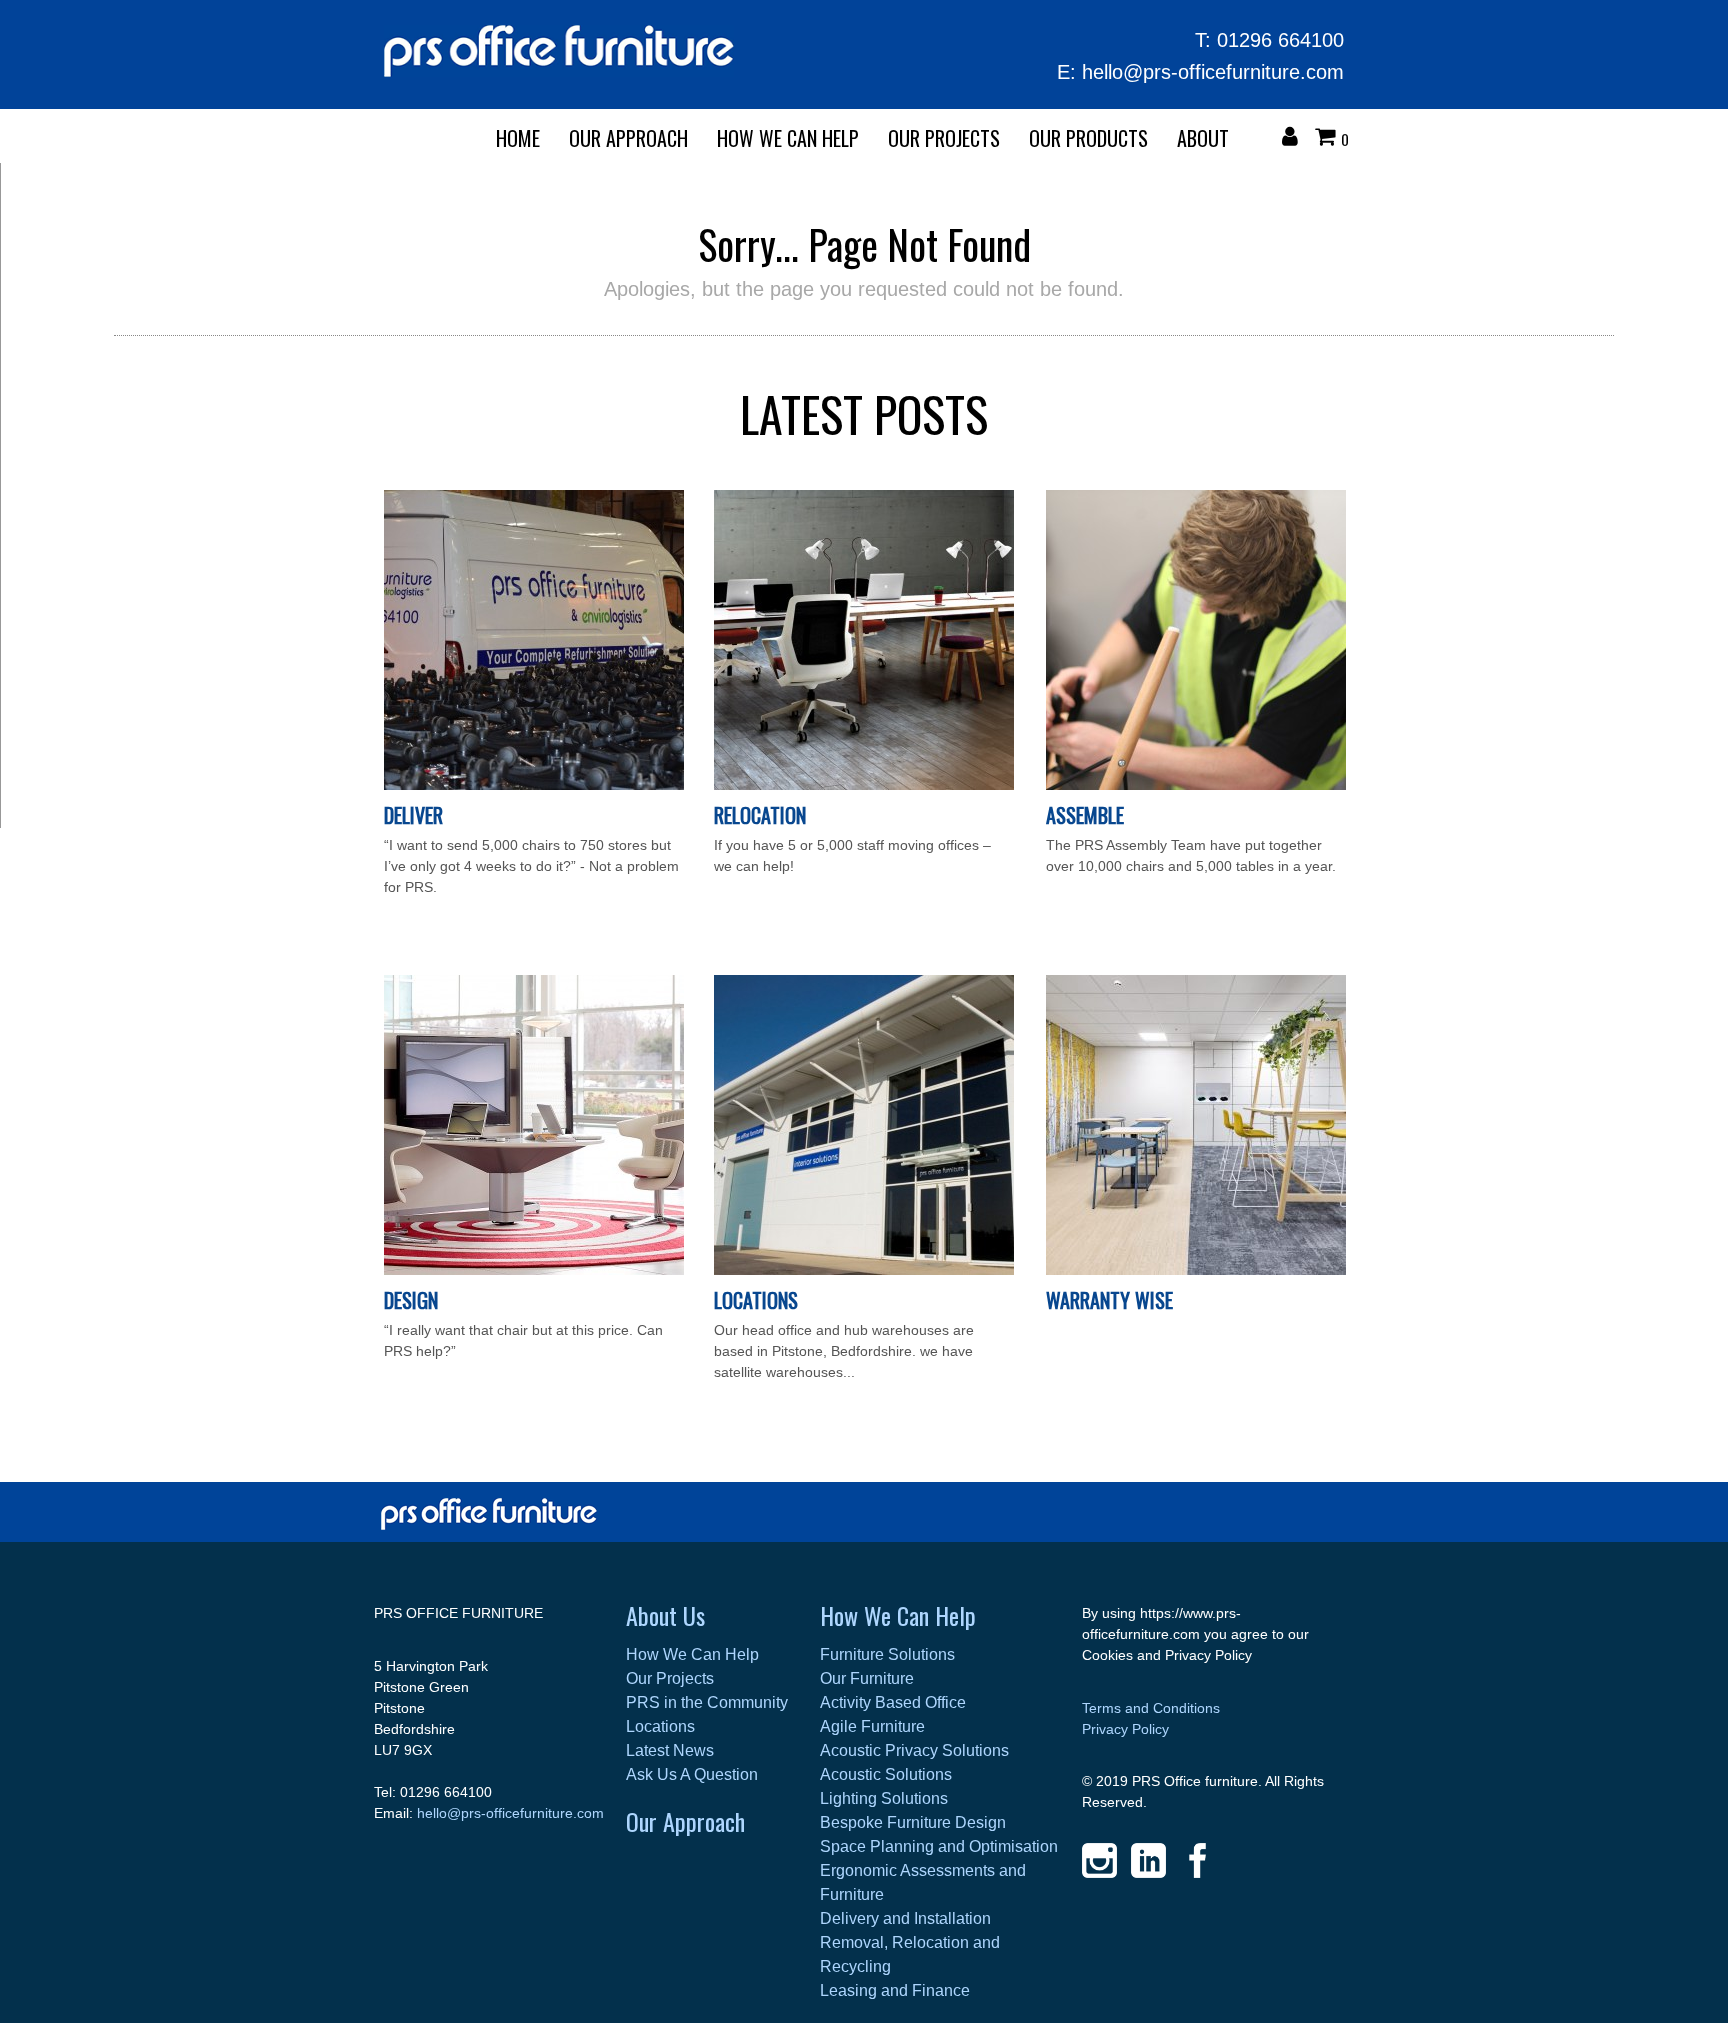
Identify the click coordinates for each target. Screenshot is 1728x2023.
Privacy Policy (1125, 1729)
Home (518, 138)
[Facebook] (1197, 1860)
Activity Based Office (893, 1702)
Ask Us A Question (692, 1774)
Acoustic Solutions (886, 1774)
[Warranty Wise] (1196, 1270)
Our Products (1088, 138)
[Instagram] (1099, 1860)
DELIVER (413, 815)
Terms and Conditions (1151, 1708)
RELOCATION (760, 815)
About (1203, 138)
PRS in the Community (707, 1702)
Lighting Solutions (884, 1798)
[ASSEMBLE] (1196, 785)
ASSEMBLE (1085, 815)
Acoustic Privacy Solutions (914, 1750)
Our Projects (944, 138)
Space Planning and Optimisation (939, 1846)
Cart (1330, 139)
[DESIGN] (534, 1270)
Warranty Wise (1109, 1300)
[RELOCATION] (864, 785)
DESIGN (411, 1300)
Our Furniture (867, 1678)
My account (1295, 139)
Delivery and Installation (905, 1918)
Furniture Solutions (887, 1654)
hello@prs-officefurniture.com (1213, 72)
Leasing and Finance (895, 1990)
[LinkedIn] (1148, 1860)
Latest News (670, 1750)
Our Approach (685, 1821)
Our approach (628, 138)
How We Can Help (788, 138)
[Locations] (864, 1270)
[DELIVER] (534, 785)
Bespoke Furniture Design (913, 1822)
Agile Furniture (872, 1726)
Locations (756, 1300)
